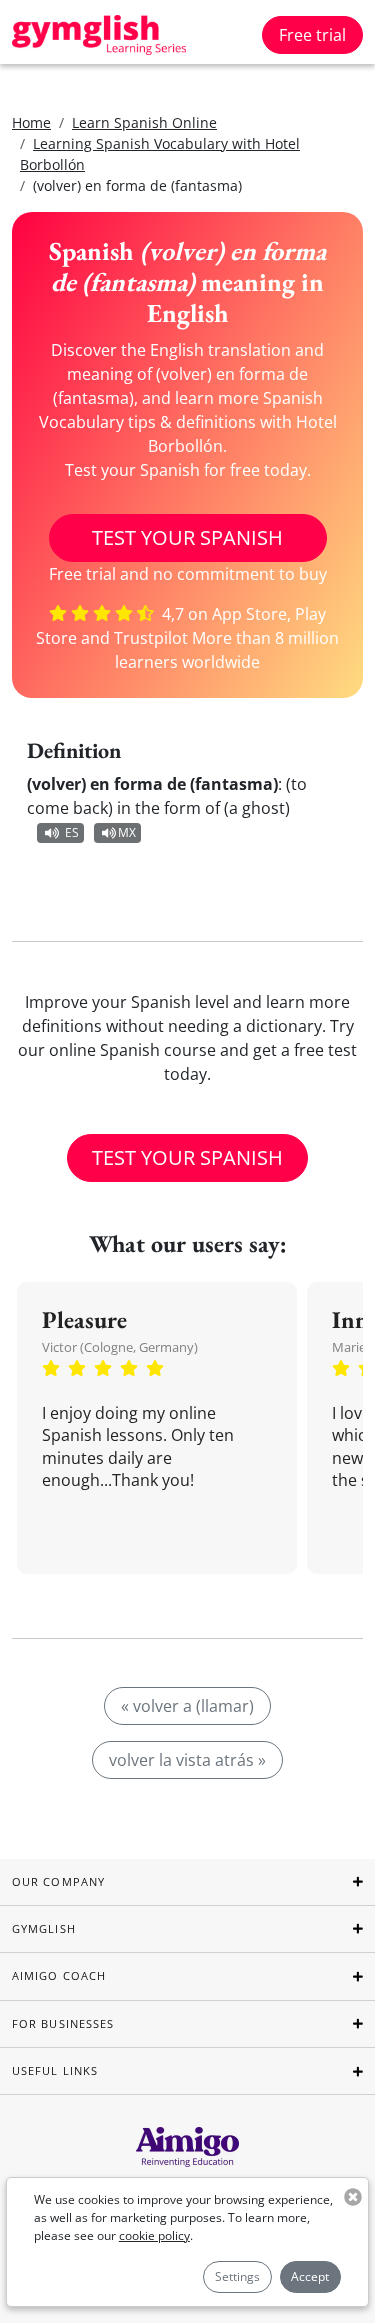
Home (31, 122)
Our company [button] (58, 1881)
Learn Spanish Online (144, 122)
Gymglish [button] (44, 1928)
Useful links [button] (55, 2070)
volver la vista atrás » (187, 1760)
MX (127, 832)
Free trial (312, 35)
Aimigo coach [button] (59, 1975)
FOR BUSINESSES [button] (63, 2023)
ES (72, 832)
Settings (237, 2276)
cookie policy (154, 2235)
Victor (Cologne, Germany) (120, 1347)
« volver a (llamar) (187, 1706)
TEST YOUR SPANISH (187, 537)
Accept (310, 2276)
